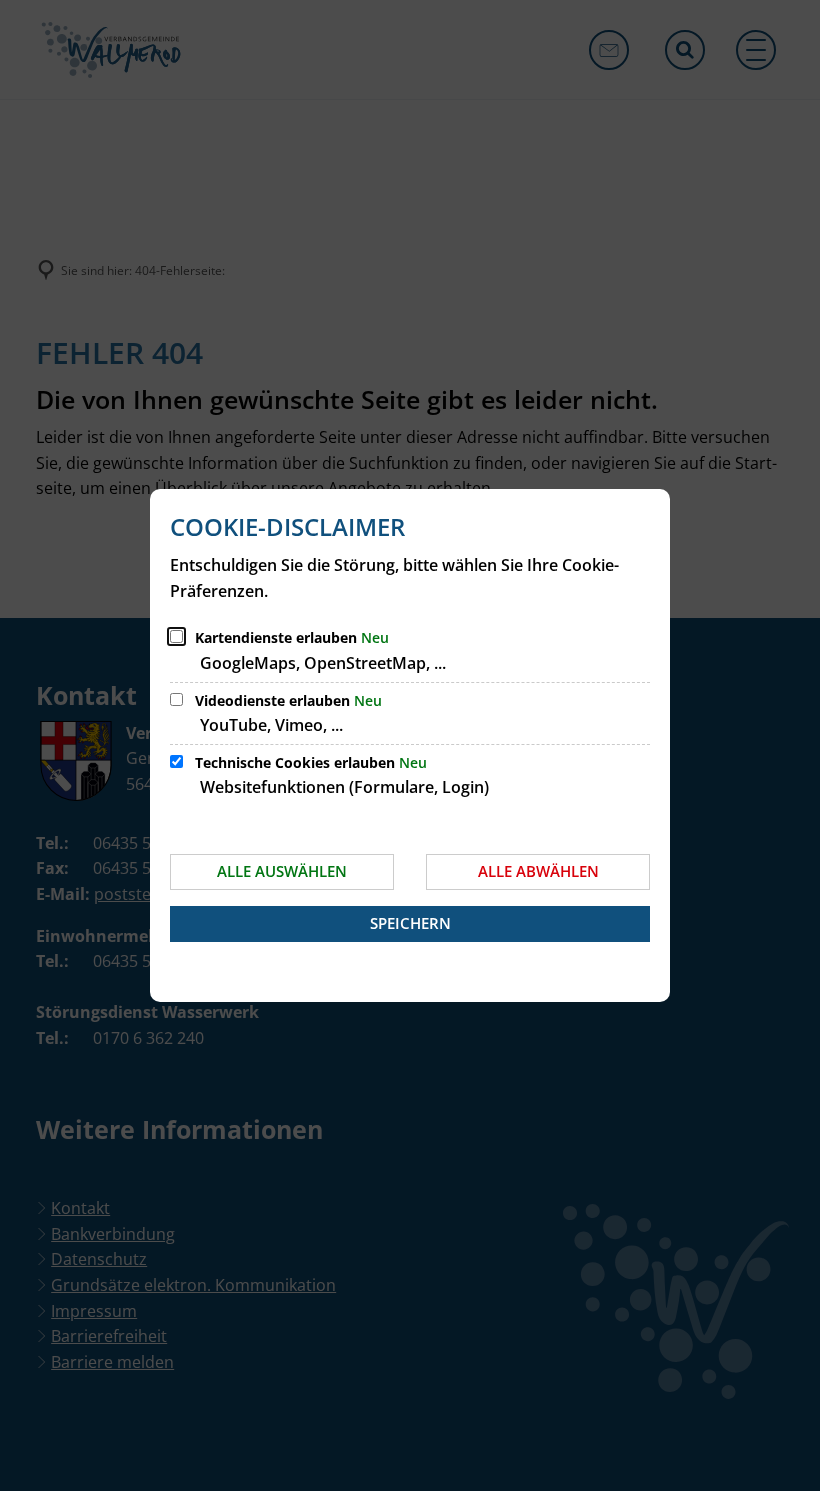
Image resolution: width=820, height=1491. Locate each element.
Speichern (410, 923)
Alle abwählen (538, 871)
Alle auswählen (282, 871)
